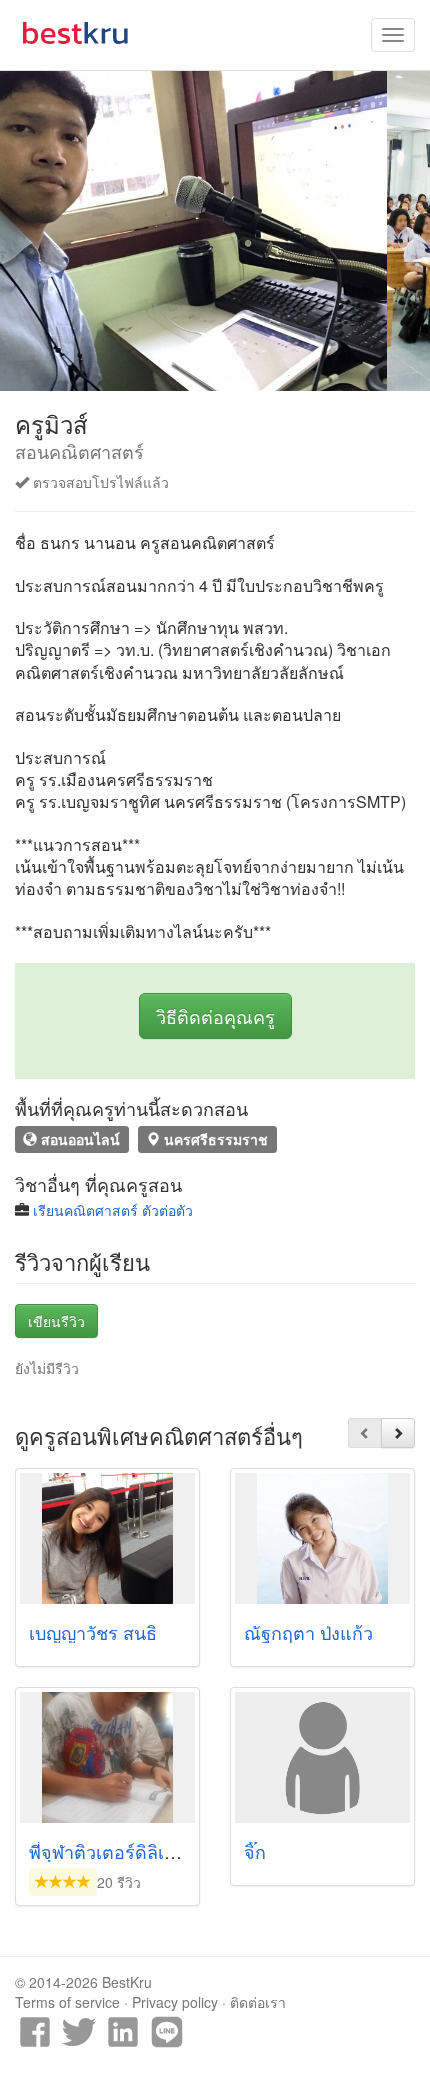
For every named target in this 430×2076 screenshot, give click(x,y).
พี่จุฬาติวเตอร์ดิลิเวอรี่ (112, 1851)
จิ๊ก (255, 1851)
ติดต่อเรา (258, 2002)
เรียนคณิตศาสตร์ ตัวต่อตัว (113, 1210)
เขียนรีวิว (56, 1321)
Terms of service (67, 2002)
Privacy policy (175, 2002)
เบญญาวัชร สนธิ (93, 1632)
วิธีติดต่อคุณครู (215, 1016)
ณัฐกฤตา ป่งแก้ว (308, 1632)
